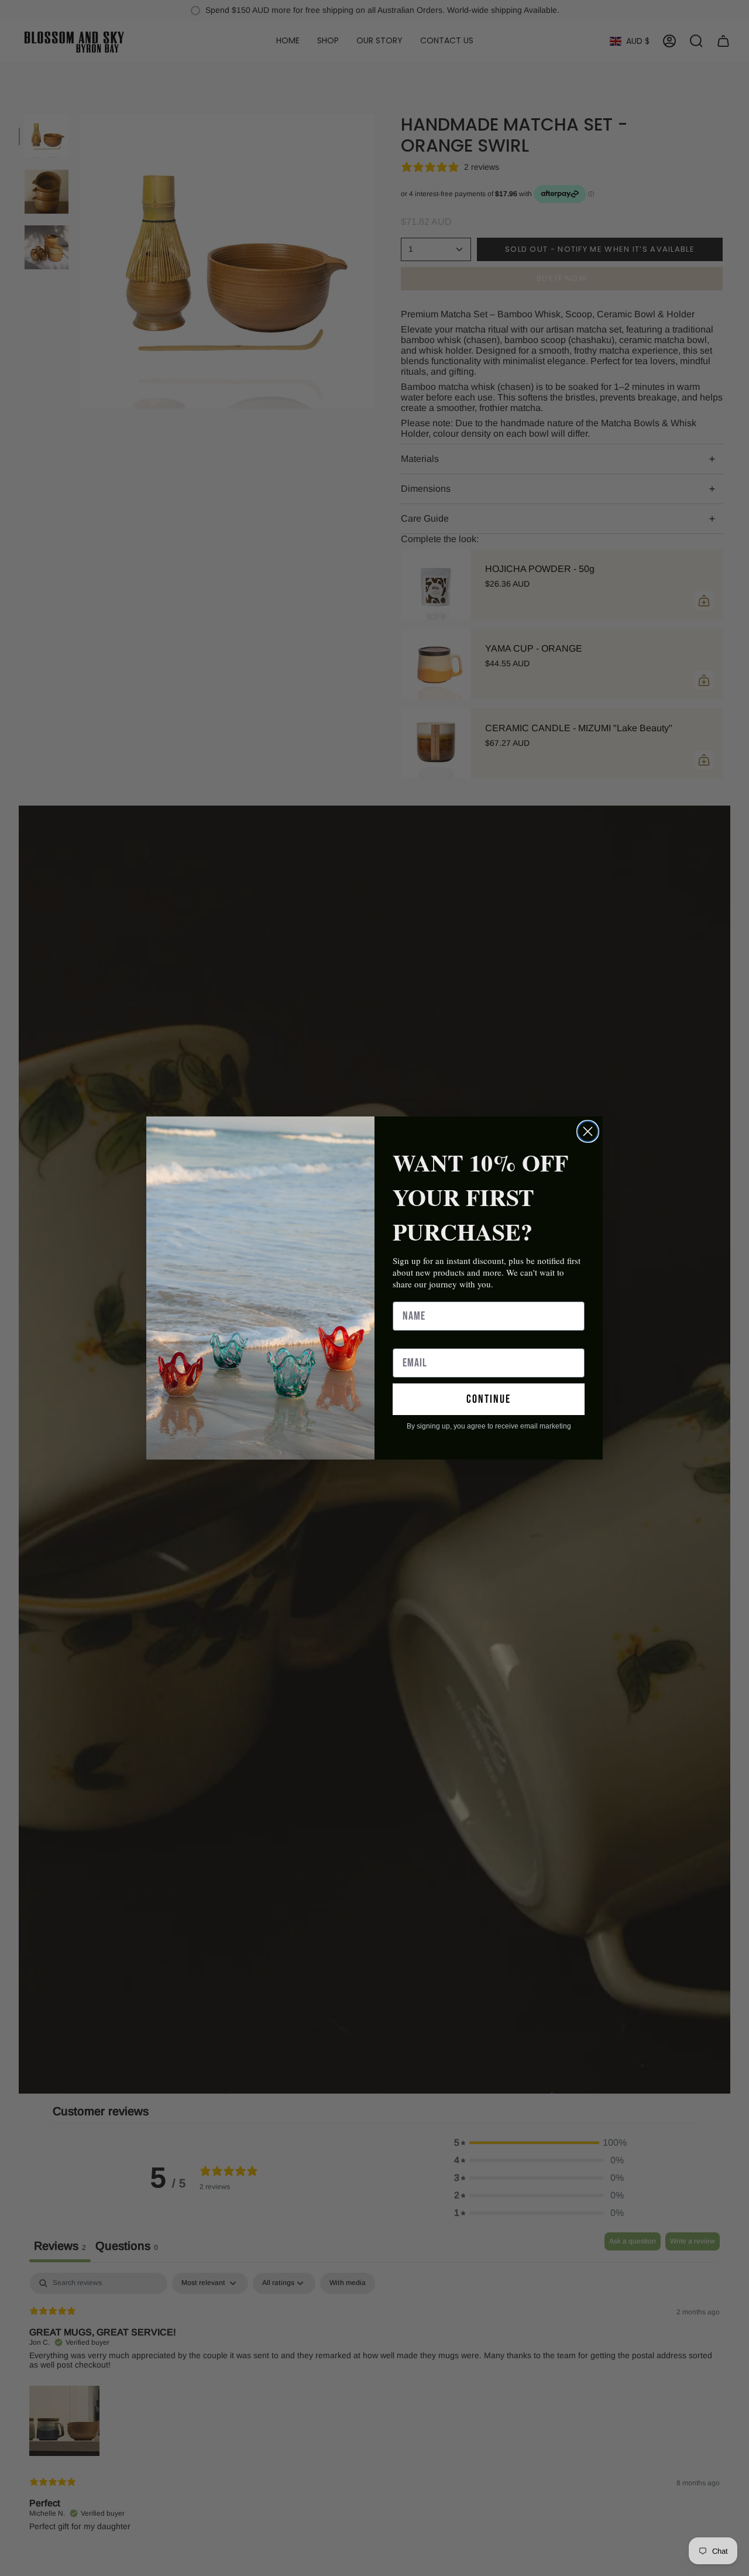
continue (489, 1399)
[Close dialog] (588, 1131)
